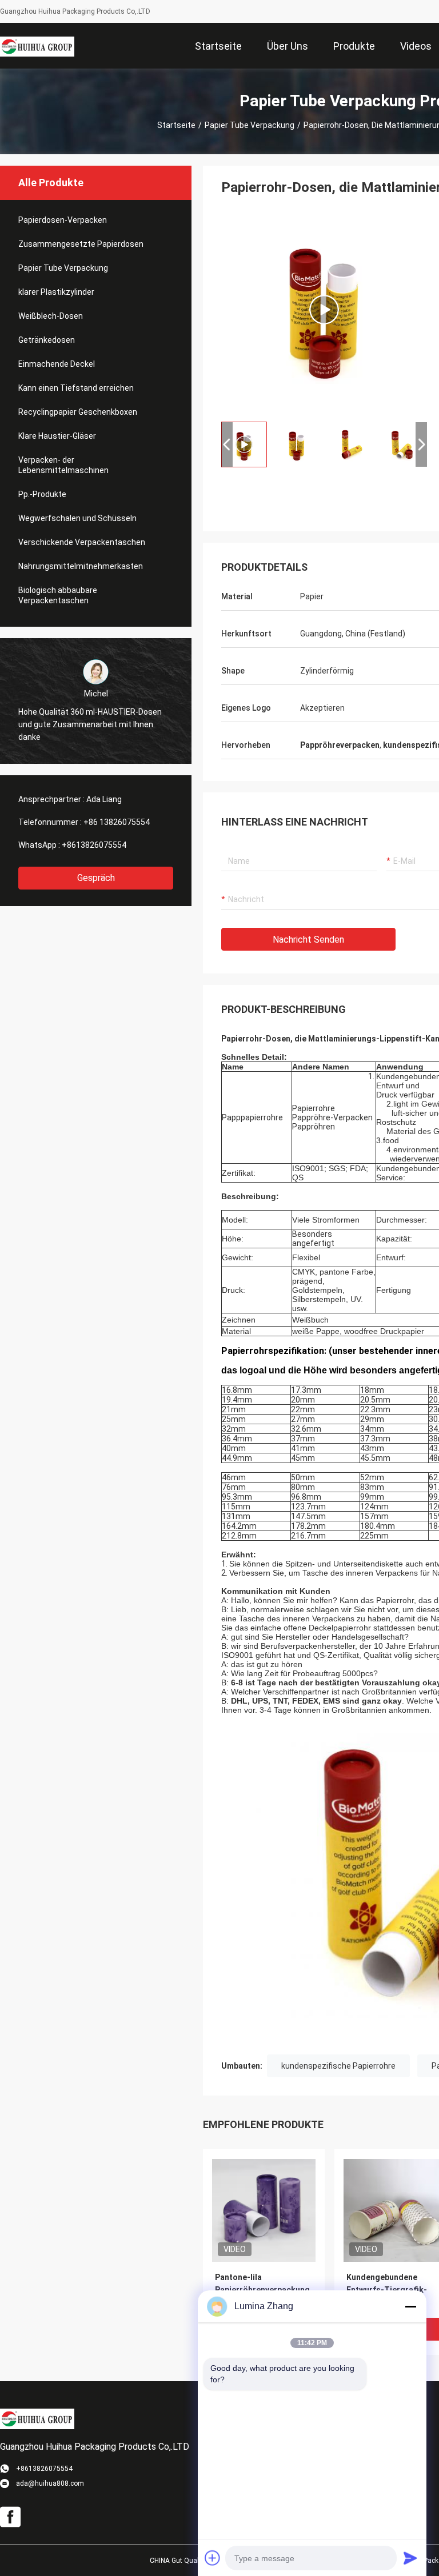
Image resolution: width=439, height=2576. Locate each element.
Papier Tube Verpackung (250, 125)
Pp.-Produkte (42, 494)
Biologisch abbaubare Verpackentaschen (58, 595)
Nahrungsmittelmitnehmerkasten (81, 566)
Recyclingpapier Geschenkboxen (78, 412)
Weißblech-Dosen (51, 316)
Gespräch (96, 878)
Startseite (176, 125)
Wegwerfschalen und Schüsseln (77, 518)
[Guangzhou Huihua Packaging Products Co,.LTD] (37, 46)
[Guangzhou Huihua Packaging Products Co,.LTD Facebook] (10, 2517)
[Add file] (213, 2558)
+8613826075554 (94, 845)
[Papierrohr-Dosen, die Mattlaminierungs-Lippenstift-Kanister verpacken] (264, 2210)
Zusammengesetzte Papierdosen (81, 244)
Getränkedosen (47, 340)
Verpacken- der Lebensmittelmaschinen (63, 465)
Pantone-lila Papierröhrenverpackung (262, 2283)
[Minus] (410, 2306)
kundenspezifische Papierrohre (338, 2066)
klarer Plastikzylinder (56, 292)
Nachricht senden (308, 940)
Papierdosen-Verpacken (63, 220)
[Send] (410, 2558)
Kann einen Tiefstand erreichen (76, 388)
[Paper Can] (324, 310)
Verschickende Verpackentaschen (82, 542)
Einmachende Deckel (57, 364)
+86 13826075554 (117, 822)
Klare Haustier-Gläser (57, 436)
